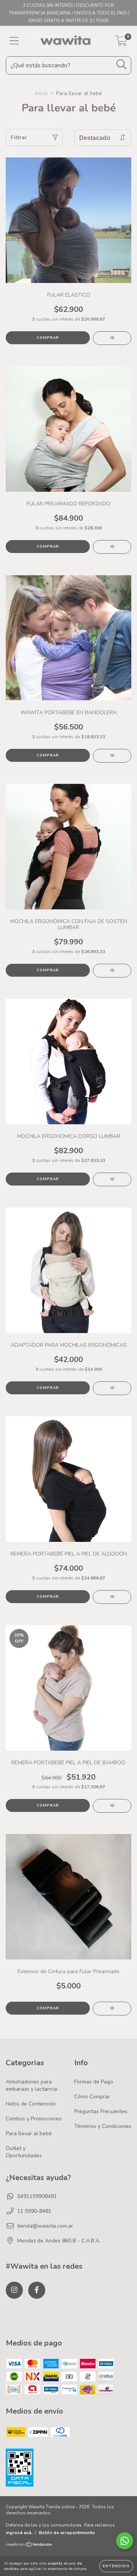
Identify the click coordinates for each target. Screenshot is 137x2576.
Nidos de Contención (31, 2104)
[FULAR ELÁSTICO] (112, 338)
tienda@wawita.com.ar (45, 2226)
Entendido (116, 2566)
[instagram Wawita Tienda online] (14, 2290)
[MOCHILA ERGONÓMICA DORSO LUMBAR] (112, 1179)
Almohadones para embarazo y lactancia (31, 2085)
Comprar (48, 338)
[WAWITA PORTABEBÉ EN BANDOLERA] (112, 756)
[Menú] (14, 41)
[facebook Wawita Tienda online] (37, 2290)
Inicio (41, 93)
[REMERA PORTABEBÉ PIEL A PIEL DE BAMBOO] (112, 1806)
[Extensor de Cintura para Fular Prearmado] (112, 2009)
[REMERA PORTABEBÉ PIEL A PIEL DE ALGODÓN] (112, 1597)
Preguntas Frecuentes (101, 2111)
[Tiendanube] (29, 2546)
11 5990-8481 (34, 2211)
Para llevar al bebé (29, 2133)
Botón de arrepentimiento (67, 2533)
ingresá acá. (19, 2533)
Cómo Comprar (92, 2097)
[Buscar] (122, 64)
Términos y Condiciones (103, 2126)
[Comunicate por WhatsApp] (125, 2541)
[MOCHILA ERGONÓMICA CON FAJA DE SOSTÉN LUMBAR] (112, 971)
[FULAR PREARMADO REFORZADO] (112, 547)
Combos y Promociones (34, 2119)
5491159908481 (37, 2196)
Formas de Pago (94, 2082)
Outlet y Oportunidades (24, 2152)
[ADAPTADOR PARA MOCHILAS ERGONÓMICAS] (112, 1388)
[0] (121, 43)
